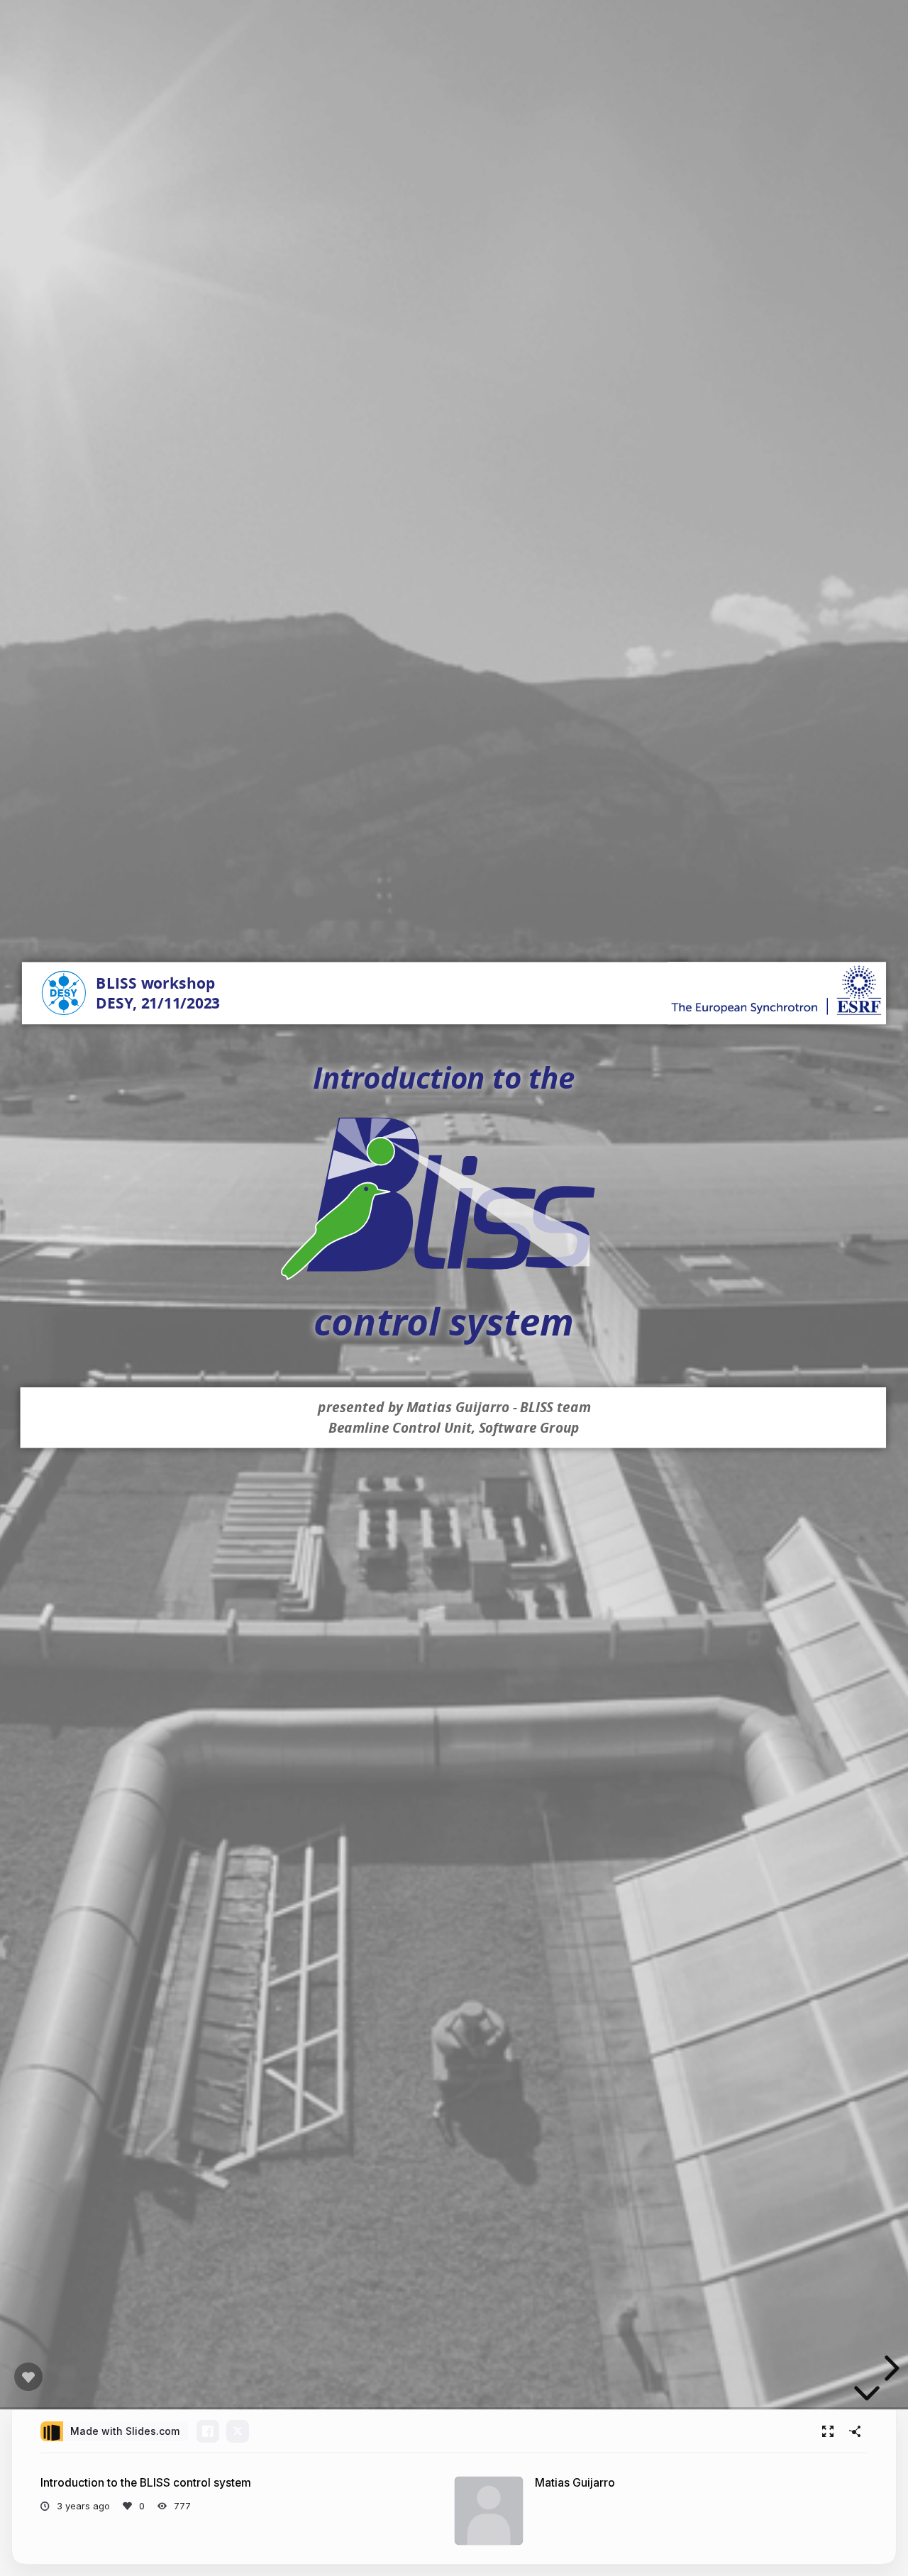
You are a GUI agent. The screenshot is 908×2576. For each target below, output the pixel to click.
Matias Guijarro (575, 2483)
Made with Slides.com (125, 2431)
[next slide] (890, 2368)
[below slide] (867, 2396)
